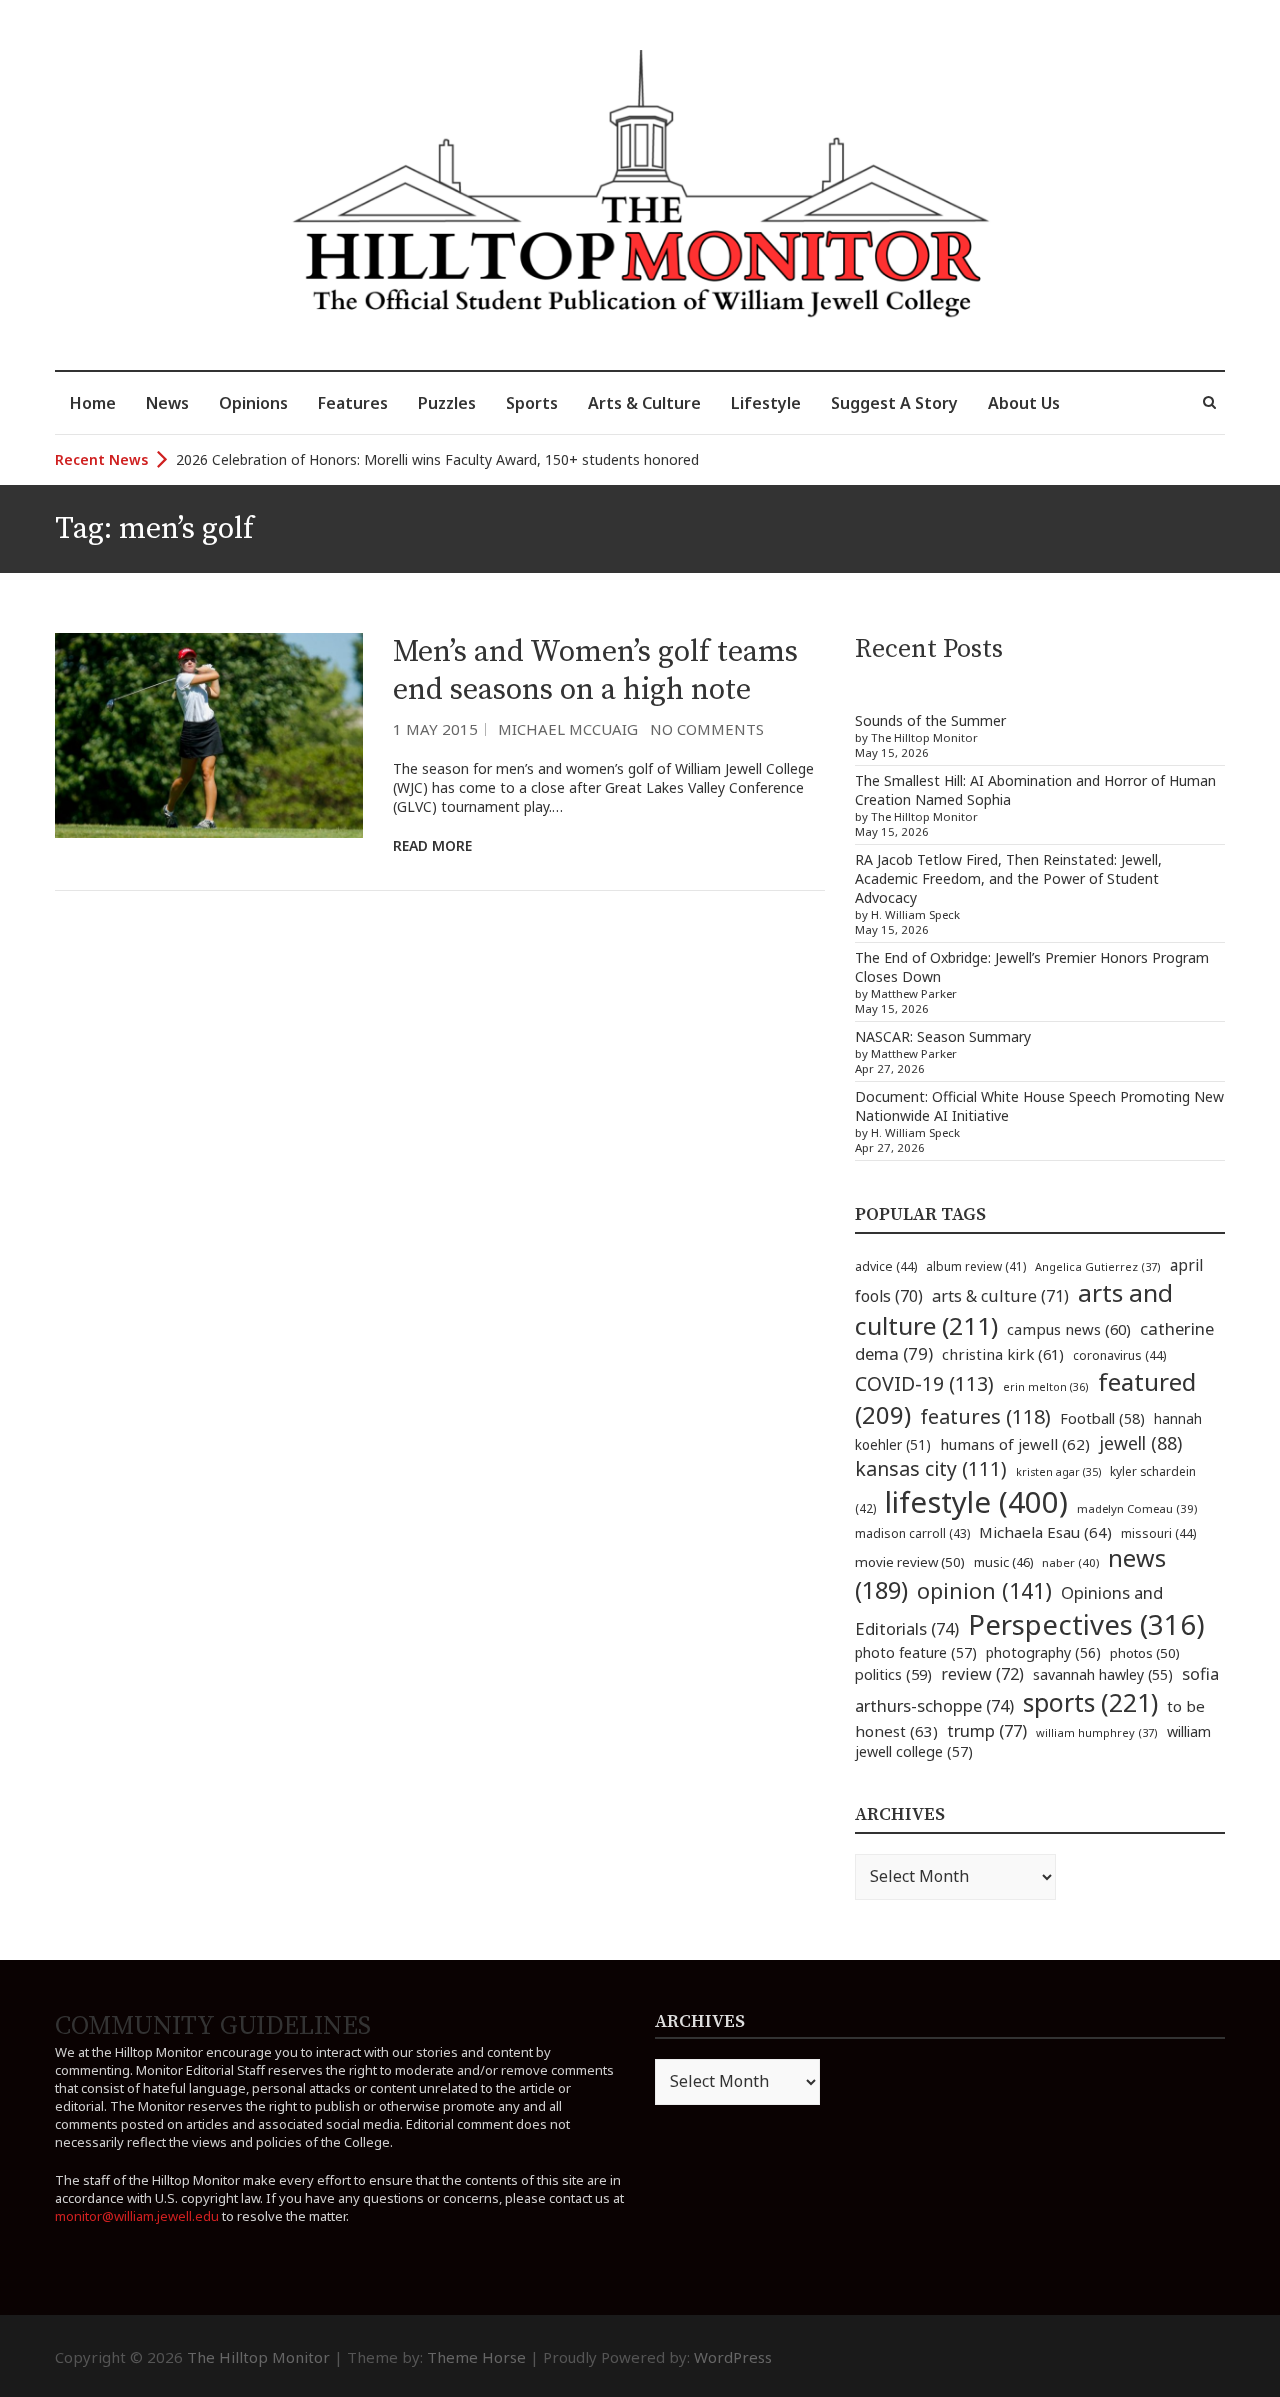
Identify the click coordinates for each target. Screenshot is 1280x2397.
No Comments (707, 729)
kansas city (931, 1468)
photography (1043, 1652)
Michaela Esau (1045, 1532)
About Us (1024, 403)
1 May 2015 (435, 729)
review (982, 1674)
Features (353, 403)
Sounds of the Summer (930, 720)
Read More (432, 845)
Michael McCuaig (568, 729)
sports (1090, 1702)
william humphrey (1097, 1732)
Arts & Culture (644, 403)
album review (976, 1266)
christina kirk (1003, 1354)
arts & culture (1000, 1296)
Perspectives (1086, 1624)
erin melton (1046, 1386)
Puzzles (447, 403)
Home (93, 403)
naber (1070, 1562)
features (985, 1416)
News (167, 403)
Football (1102, 1418)
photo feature (916, 1652)
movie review (910, 1562)
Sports (532, 403)
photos (1145, 1653)
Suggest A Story (894, 403)
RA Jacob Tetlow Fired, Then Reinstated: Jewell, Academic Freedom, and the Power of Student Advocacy (1008, 878)
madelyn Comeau (1137, 1508)
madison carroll (912, 1533)
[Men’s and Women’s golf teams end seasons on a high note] (209, 735)
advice (886, 1266)
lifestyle (976, 1502)
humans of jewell (1015, 1444)
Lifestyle (766, 403)
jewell (1140, 1443)
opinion (984, 1590)
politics (893, 1674)
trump (987, 1730)
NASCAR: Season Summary (943, 1036)
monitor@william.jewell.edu (137, 2216)
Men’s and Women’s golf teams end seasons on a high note (595, 671)
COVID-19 (924, 1383)
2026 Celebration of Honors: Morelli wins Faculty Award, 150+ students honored (437, 459)
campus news (1069, 1329)
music (1003, 1562)
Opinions (253, 403)
